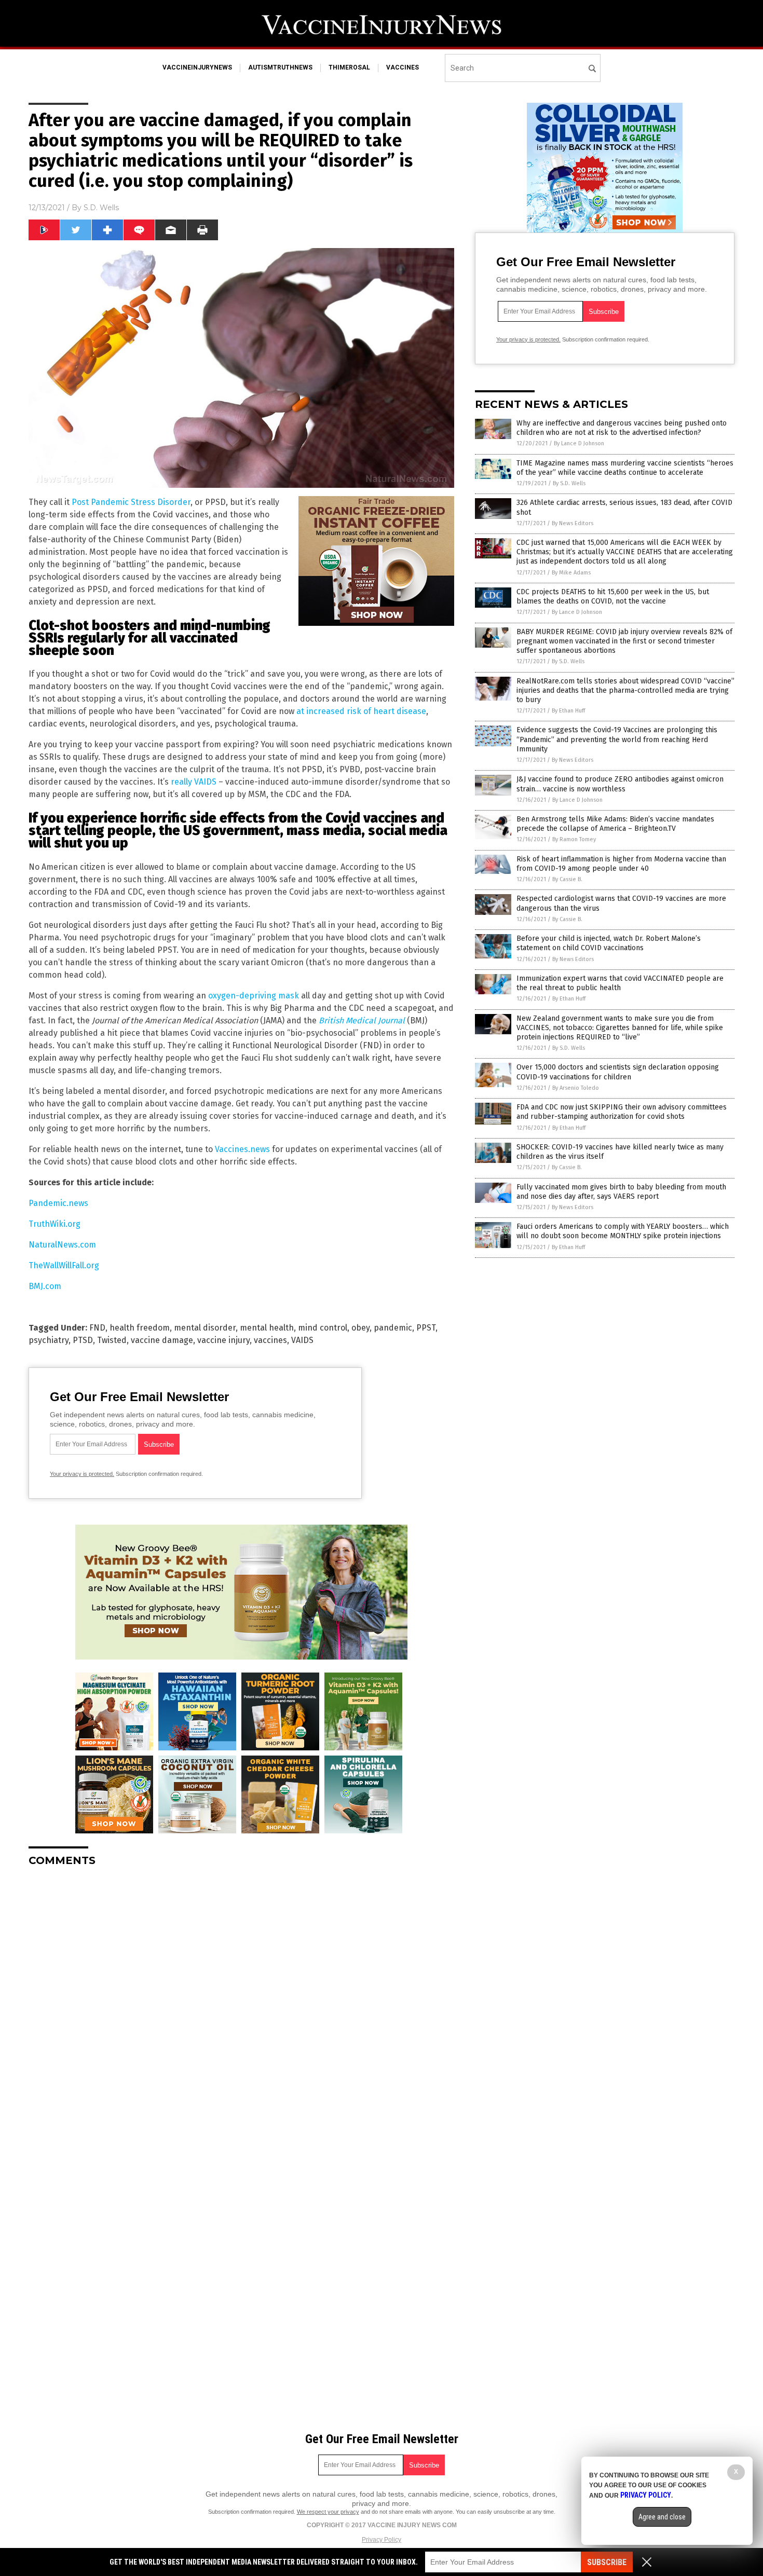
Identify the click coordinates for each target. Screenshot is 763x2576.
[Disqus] (241, 2005)
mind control (323, 1328)
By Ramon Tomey (574, 839)
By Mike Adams (571, 573)
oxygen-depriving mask (254, 996)
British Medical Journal (363, 1020)
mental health (267, 1328)
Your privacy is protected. (82, 1474)
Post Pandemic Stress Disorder (131, 502)
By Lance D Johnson (579, 443)
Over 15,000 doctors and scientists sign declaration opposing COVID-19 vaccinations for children (618, 1072)
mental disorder (205, 1328)
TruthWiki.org (55, 1224)
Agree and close (662, 2517)
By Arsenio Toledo (576, 1088)
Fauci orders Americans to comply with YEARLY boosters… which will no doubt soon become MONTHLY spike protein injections (623, 1231)
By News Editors (573, 523)
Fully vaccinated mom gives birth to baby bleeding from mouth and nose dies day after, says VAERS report (621, 1192)
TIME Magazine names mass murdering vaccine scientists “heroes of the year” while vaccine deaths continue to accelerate (625, 468)
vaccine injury (223, 1340)
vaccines (403, 67)
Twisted (112, 1340)
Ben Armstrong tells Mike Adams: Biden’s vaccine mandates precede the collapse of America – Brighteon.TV (615, 824)
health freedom (140, 1328)
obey (360, 1328)
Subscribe (607, 2562)
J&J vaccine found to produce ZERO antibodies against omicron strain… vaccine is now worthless (620, 784)
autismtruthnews (280, 67)
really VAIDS (194, 782)
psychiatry (49, 1340)
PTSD (83, 1340)
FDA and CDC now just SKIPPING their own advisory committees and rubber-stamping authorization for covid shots (622, 1112)
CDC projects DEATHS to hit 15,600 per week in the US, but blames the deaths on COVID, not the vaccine (613, 597)
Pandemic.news (58, 1203)
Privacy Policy (382, 2540)
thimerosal (349, 67)
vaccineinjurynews (197, 67)
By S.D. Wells (569, 483)
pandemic (393, 1328)
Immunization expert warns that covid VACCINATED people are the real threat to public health (620, 983)
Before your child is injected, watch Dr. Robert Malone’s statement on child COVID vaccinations (609, 943)
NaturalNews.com (62, 1245)
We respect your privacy (328, 2512)
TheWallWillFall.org (64, 1265)
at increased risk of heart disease (361, 711)
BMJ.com (45, 1286)
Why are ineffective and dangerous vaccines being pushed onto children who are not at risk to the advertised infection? (622, 428)
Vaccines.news (242, 1149)
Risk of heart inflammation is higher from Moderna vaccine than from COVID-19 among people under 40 (621, 864)
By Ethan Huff (568, 711)
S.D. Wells (101, 208)
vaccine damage (162, 1340)
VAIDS (302, 1340)
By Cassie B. (567, 879)
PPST (426, 1328)
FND (97, 1328)
